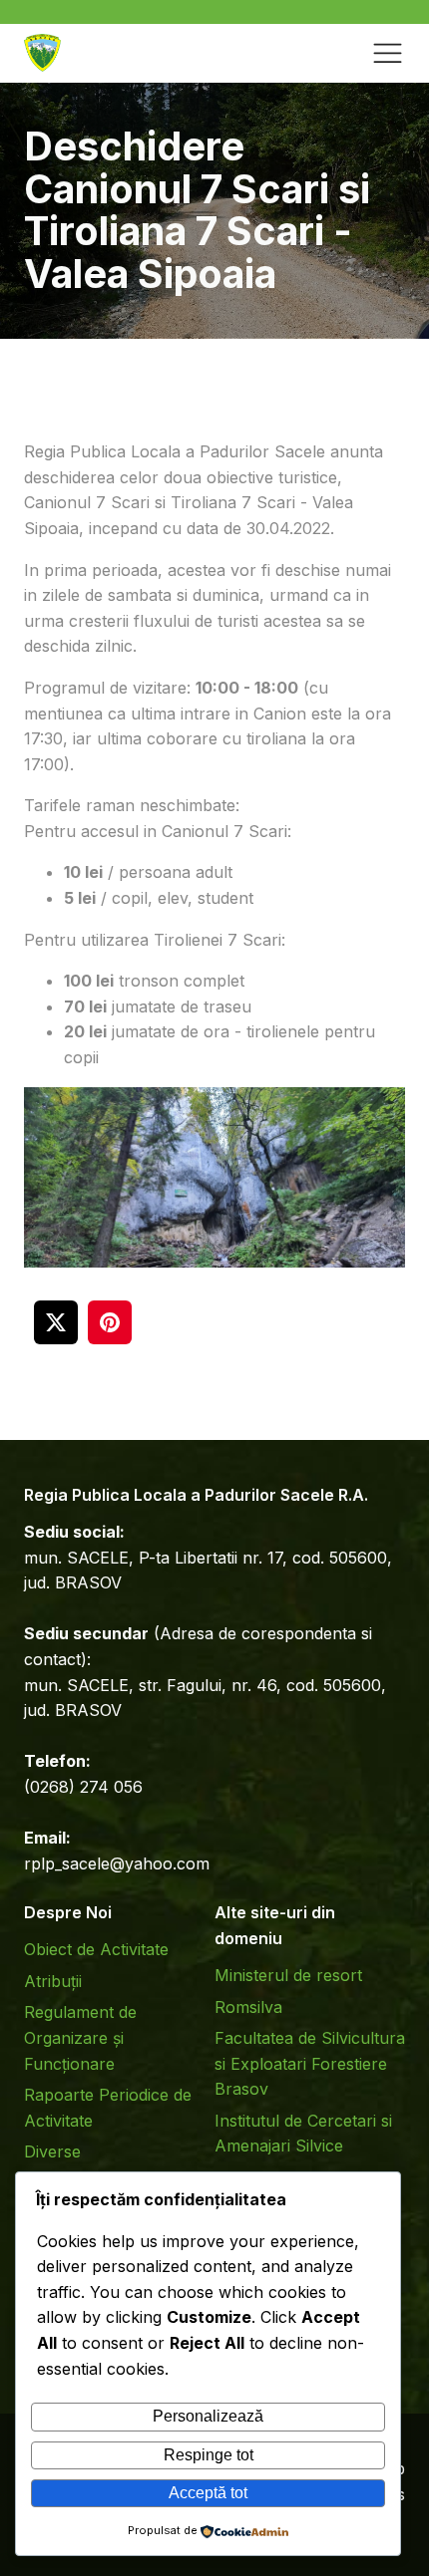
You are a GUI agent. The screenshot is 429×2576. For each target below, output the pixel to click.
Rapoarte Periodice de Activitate (108, 2108)
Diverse (52, 2151)
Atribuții (53, 1981)
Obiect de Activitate (96, 1949)
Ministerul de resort (288, 1975)
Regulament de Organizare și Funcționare (80, 2037)
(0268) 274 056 (83, 1787)
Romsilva (248, 2007)
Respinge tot (209, 2455)
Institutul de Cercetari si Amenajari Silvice (303, 2134)
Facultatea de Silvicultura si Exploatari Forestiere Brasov (310, 2063)
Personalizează (208, 2416)
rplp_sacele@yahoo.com (117, 1863)
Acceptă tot (208, 2493)
